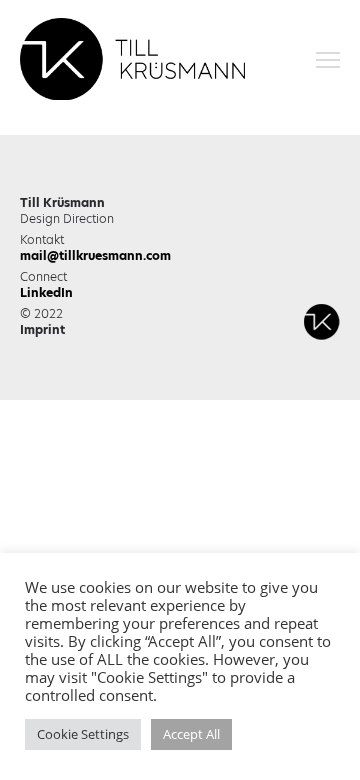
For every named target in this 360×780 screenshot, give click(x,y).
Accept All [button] (191, 734)
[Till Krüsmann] (132, 60)
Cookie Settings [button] (83, 734)
